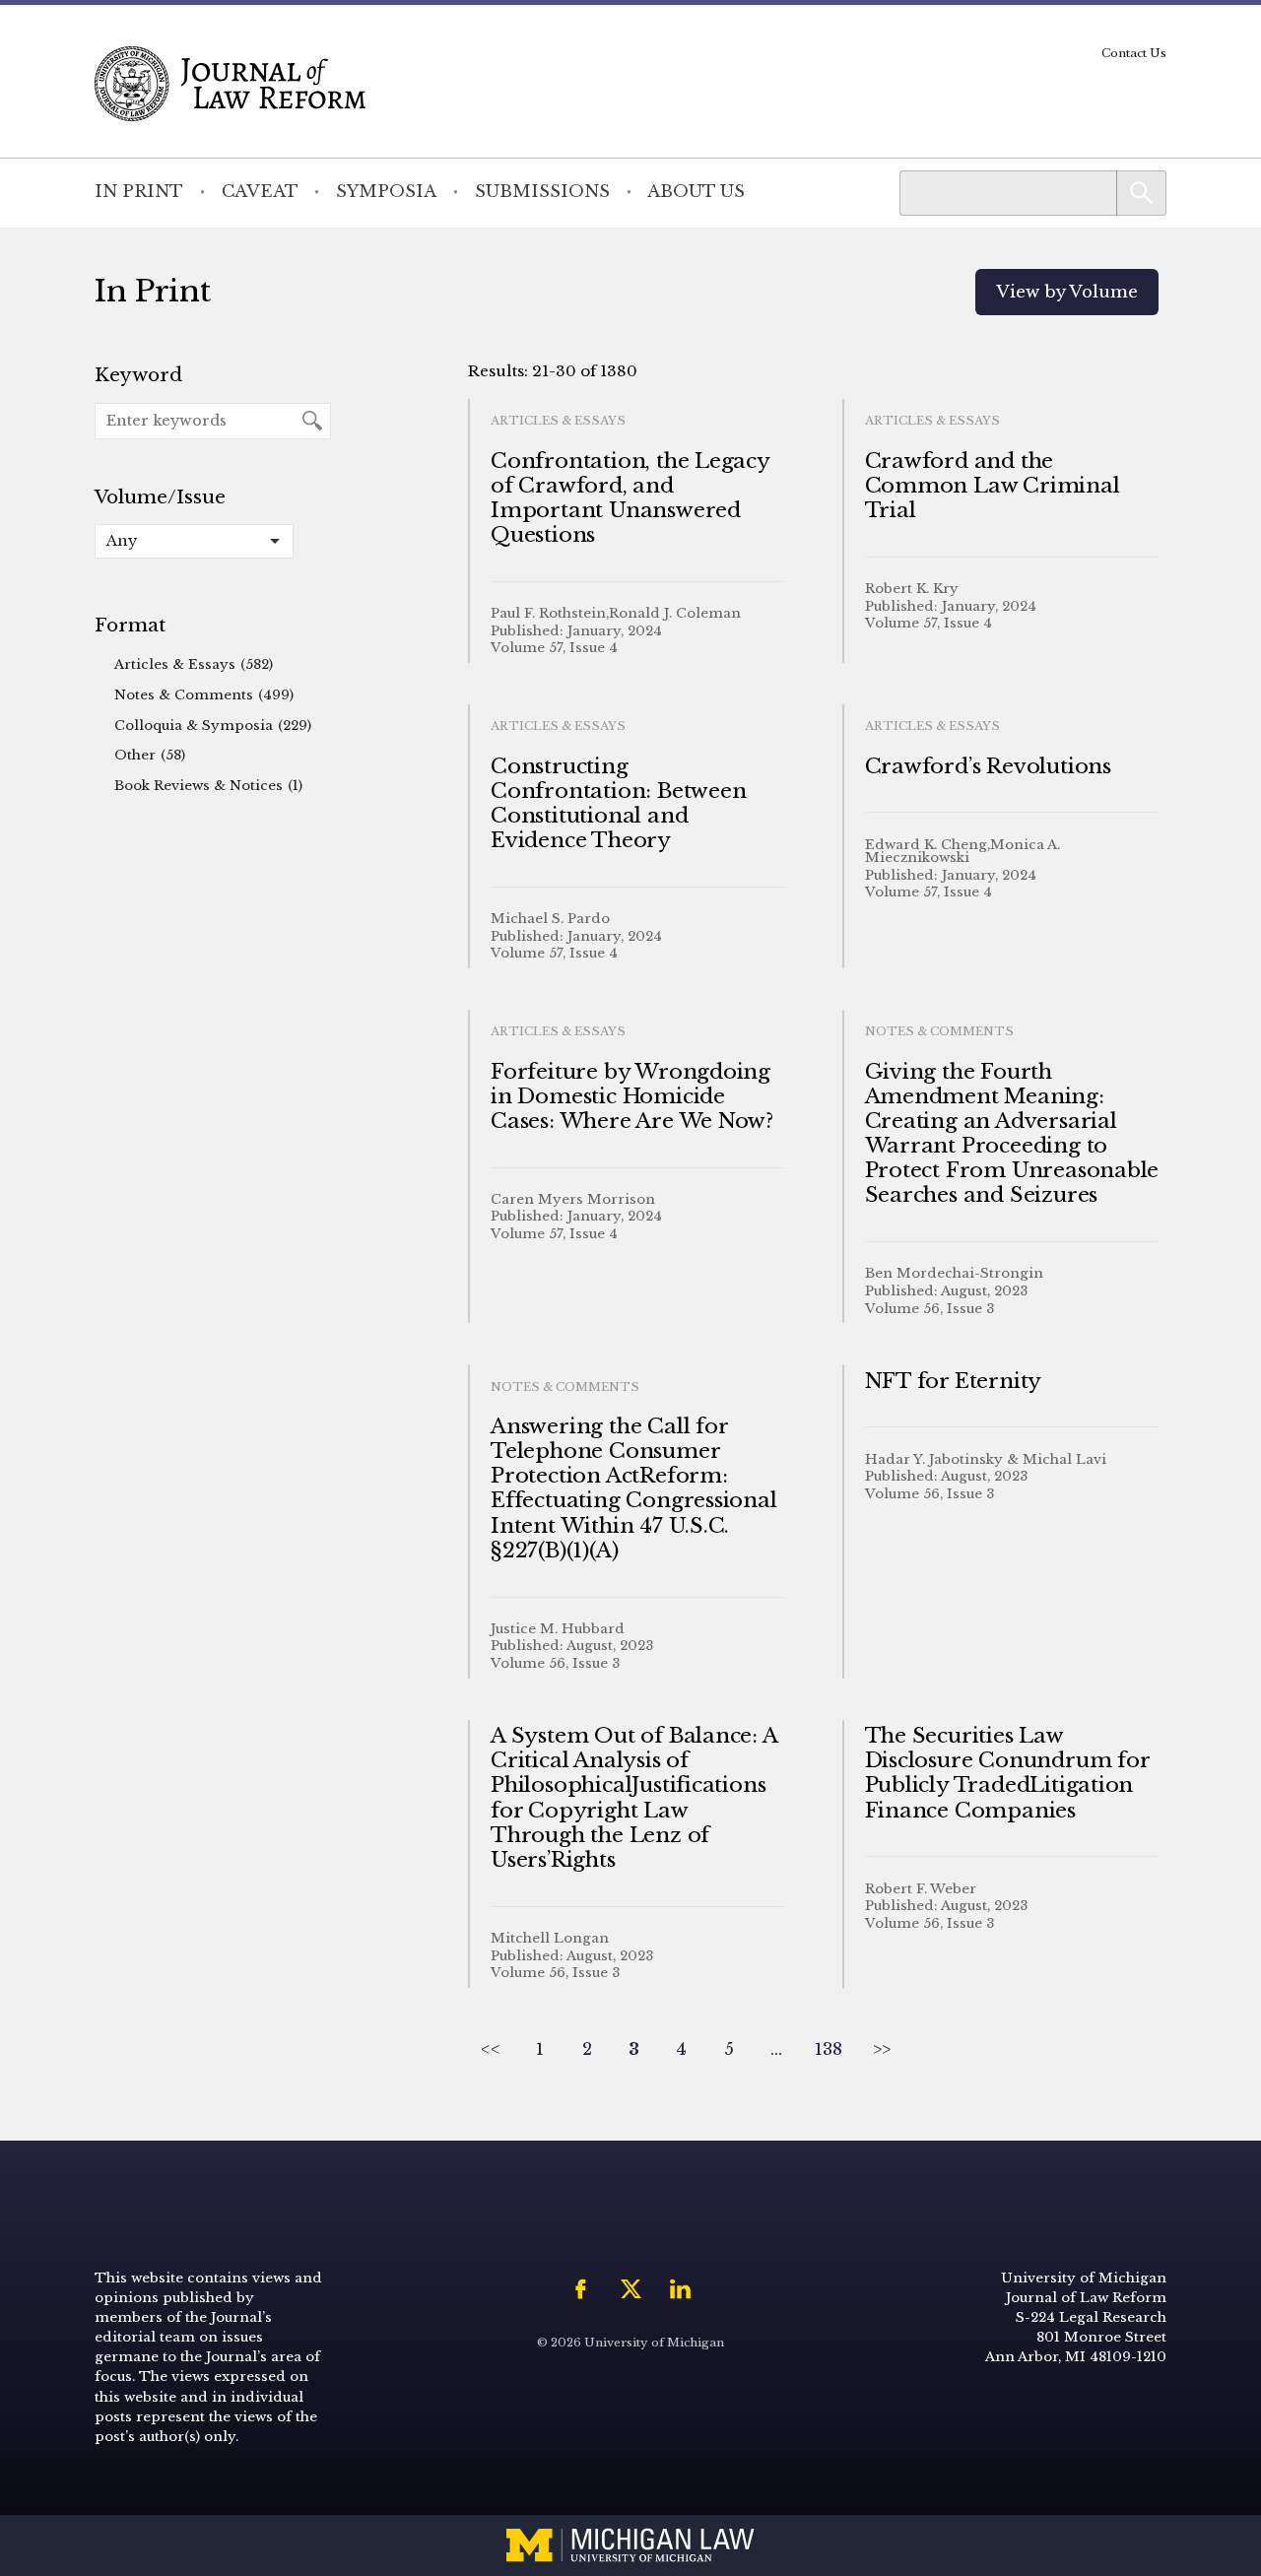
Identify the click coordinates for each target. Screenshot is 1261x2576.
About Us (696, 192)
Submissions (542, 192)
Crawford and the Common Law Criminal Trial (993, 486)
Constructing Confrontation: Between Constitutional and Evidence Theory (618, 804)
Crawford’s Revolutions (988, 766)
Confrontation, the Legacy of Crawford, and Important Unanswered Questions (630, 498)
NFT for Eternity (954, 1381)
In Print (139, 192)
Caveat (260, 192)
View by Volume (1067, 292)
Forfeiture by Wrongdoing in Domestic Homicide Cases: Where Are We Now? (632, 1096)
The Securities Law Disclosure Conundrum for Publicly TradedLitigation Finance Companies (1007, 1773)
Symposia (386, 192)
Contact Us (1134, 53)
